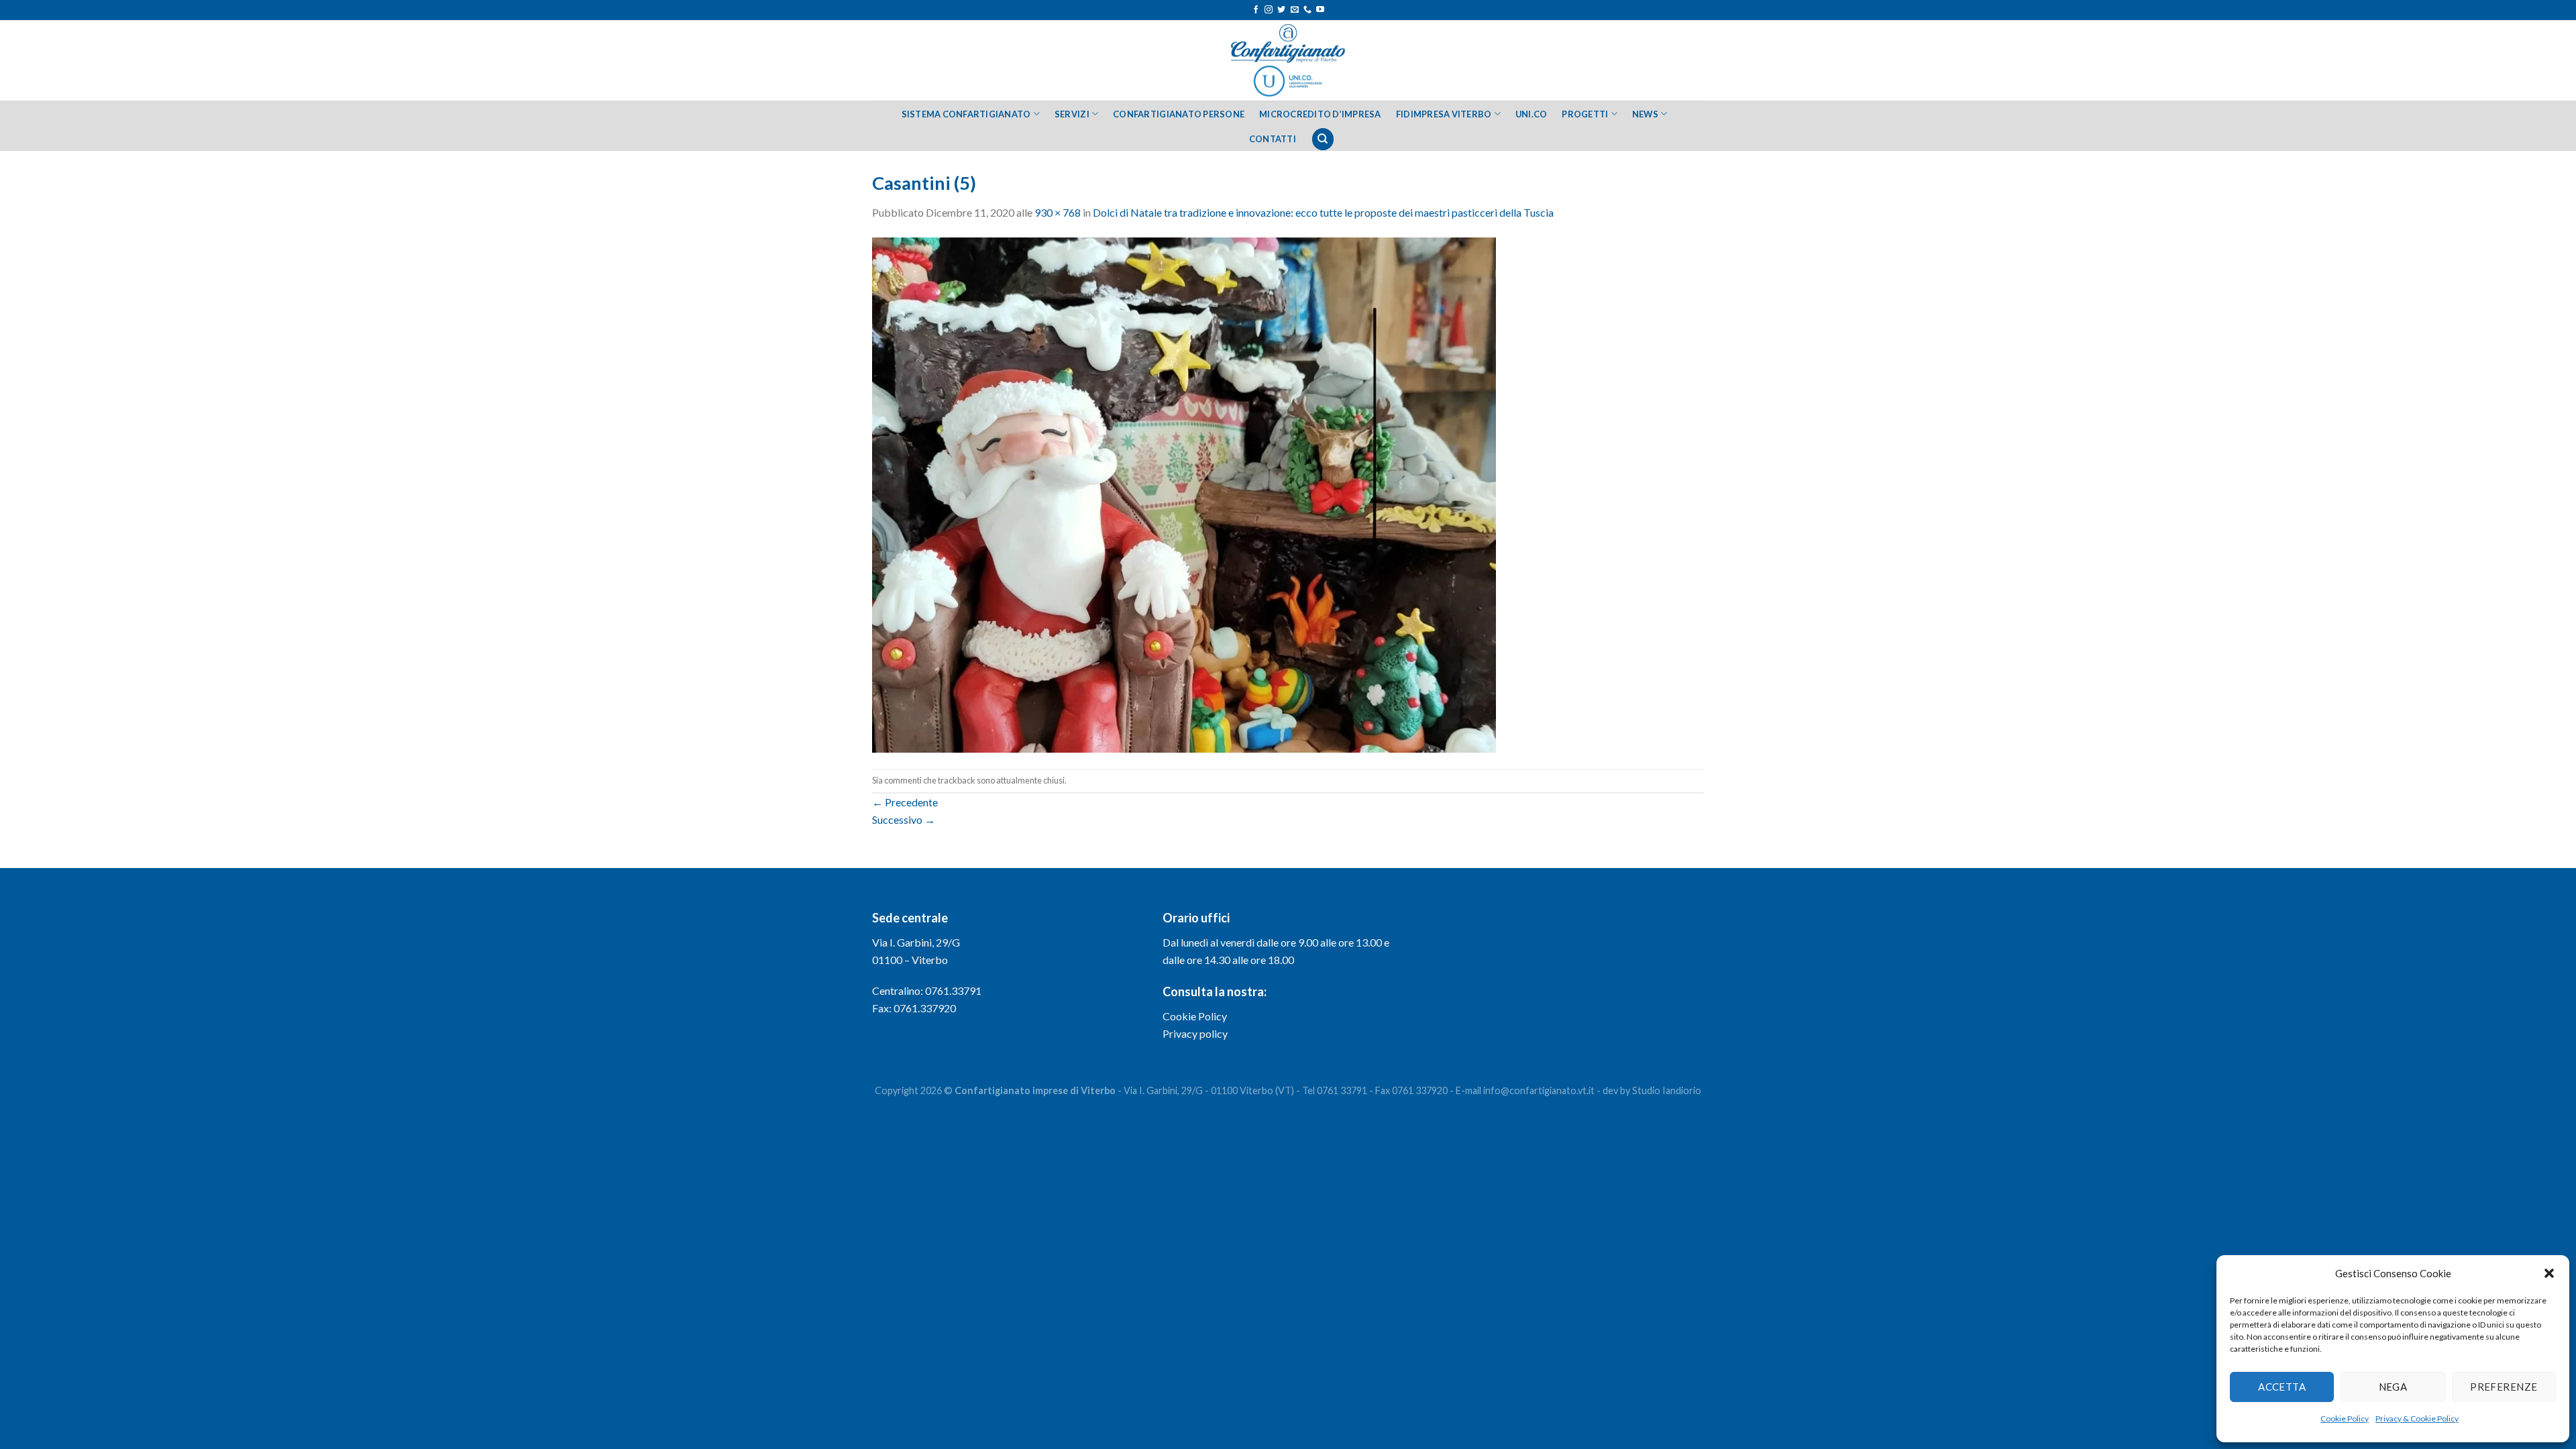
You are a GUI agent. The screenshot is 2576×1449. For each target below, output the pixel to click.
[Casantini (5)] (1184, 493)
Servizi (1072, 114)
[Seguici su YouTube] (1320, 10)
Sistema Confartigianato (966, 114)
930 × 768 (1058, 212)
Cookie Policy (2345, 1418)
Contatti (1273, 139)
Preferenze (2504, 1387)
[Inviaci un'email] (1295, 10)
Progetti (1585, 114)
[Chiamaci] (1307, 10)
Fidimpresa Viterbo (1444, 114)
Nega (2393, 1387)
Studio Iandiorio (1667, 1090)
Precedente (905, 802)
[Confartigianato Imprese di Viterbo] (1288, 60)
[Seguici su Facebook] (1256, 10)
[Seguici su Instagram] (1269, 10)
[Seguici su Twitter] (1281, 10)
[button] (2549, 1273)
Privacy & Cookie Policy (2417, 1418)
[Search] (1323, 139)
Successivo (904, 819)
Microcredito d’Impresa (1320, 114)
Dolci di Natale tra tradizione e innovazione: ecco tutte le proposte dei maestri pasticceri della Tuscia (1323, 212)
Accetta (2282, 1387)
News (1645, 114)
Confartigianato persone (1179, 114)
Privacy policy (1195, 1033)
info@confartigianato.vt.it (1539, 1090)
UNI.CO (1532, 114)
